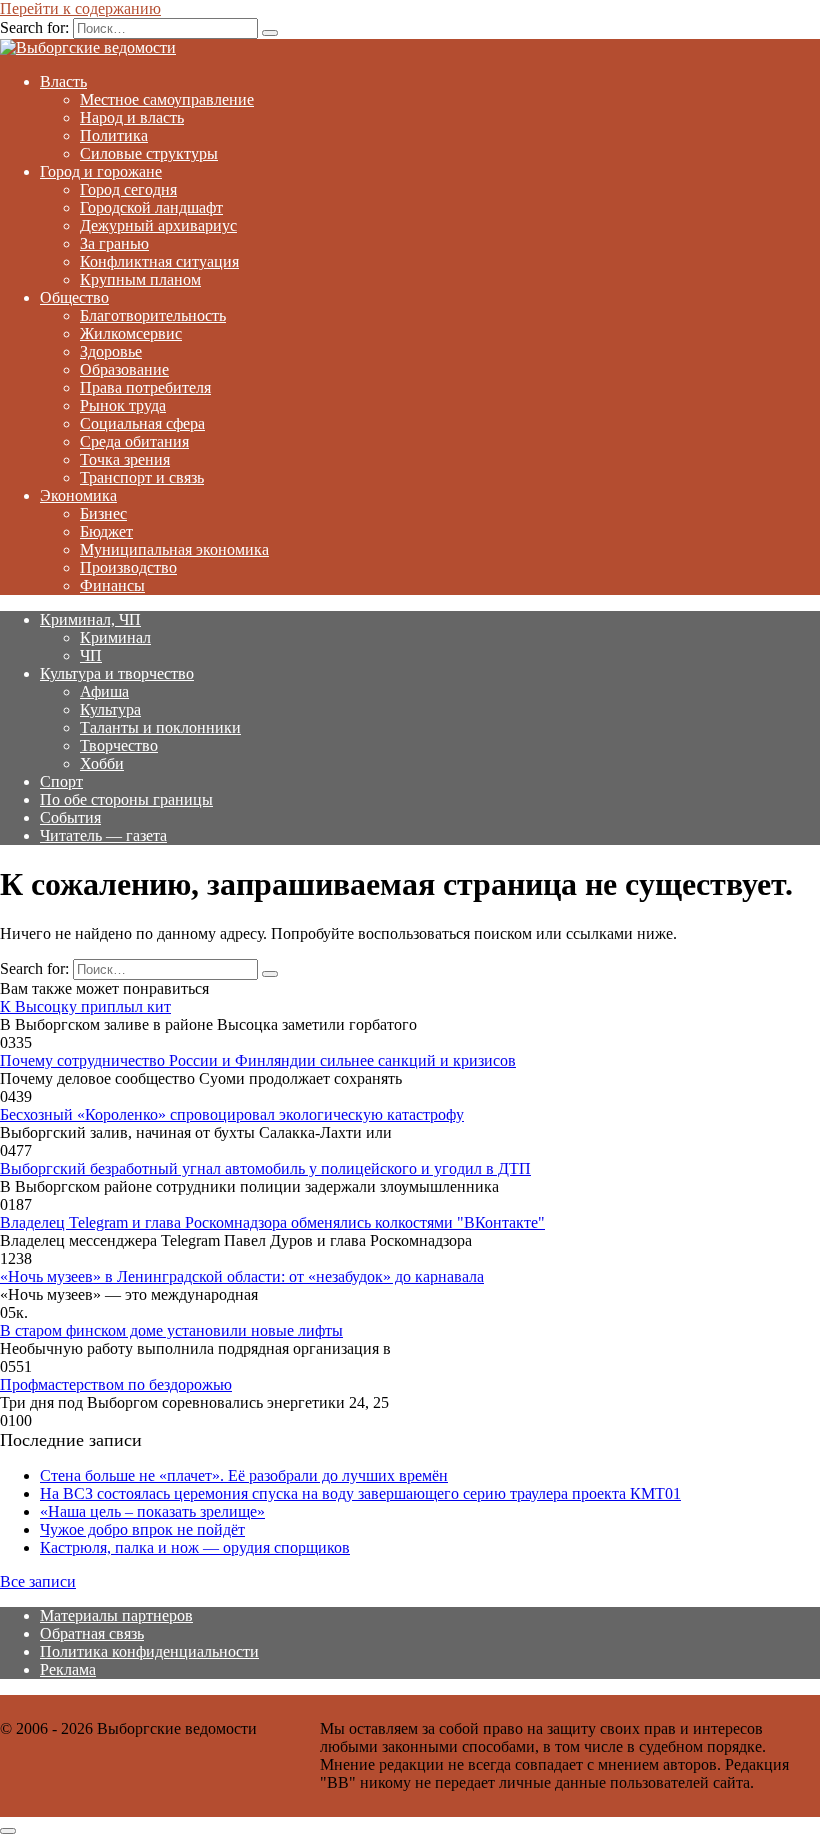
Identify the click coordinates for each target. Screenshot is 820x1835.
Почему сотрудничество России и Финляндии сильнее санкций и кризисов (258, 1060)
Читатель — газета (103, 835)
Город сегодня (128, 189)
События (70, 817)
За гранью (114, 243)
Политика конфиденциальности (149, 1651)
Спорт (61, 781)
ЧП (91, 655)
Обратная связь (92, 1633)
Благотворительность (153, 315)
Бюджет (106, 531)
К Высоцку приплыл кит (85, 1006)
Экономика (78, 495)
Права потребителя (145, 387)
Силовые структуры (149, 153)
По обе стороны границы (126, 799)
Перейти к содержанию (80, 8)
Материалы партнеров (116, 1615)
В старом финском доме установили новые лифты (171, 1330)
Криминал (115, 637)
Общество (74, 297)
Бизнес (103, 513)
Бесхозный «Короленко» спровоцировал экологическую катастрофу (232, 1114)
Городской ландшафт (151, 207)
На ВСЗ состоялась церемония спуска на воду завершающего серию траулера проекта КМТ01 (360, 1493)
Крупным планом (140, 279)
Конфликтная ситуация (159, 261)
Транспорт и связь (142, 477)
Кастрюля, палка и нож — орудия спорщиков (195, 1547)
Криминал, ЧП (90, 619)
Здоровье (111, 351)
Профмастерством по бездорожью (116, 1384)
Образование (124, 369)
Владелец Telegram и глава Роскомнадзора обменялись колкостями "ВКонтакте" (272, 1222)
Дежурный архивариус (158, 225)
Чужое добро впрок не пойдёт (142, 1529)
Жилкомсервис (131, 333)
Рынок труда (123, 405)
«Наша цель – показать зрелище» (152, 1511)
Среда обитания (134, 441)
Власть (63, 81)
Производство (128, 567)
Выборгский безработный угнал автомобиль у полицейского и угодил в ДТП (265, 1168)
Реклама (68, 1669)
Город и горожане (101, 171)
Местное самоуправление (167, 99)
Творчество (119, 745)
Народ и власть (132, 117)
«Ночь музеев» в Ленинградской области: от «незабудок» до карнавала (242, 1276)
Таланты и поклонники (160, 727)
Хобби (102, 763)
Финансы (112, 585)
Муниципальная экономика (174, 549)
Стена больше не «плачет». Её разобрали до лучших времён (244, 1475)
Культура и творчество (117, 673)
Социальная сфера (142, 423)
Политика (114, 135)
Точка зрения (125, 459)
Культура (110, 709)
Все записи (38, 1581)
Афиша (104, 691)
